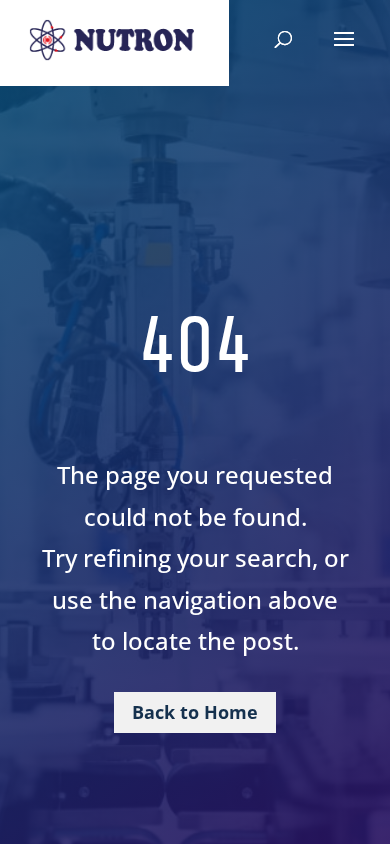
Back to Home (195, 712)
